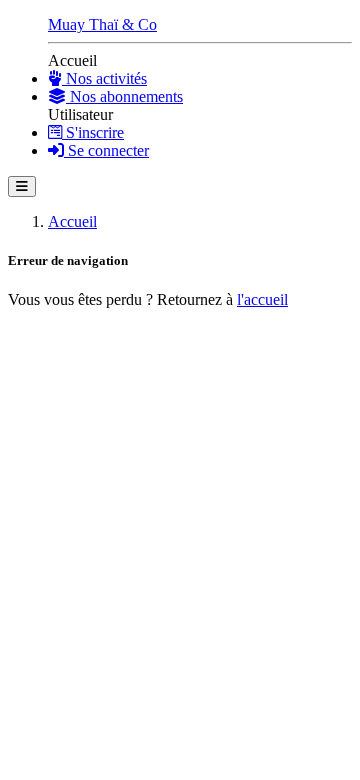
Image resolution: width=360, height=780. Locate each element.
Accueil (72, 221)
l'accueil (262, 299)
